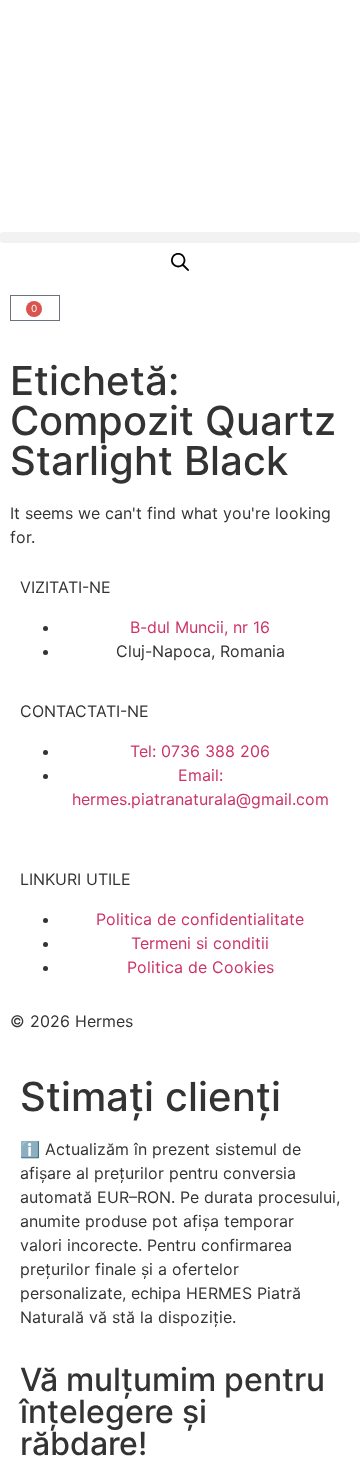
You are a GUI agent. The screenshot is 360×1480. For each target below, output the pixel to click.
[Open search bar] (180, 261)
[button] (180, 237)
